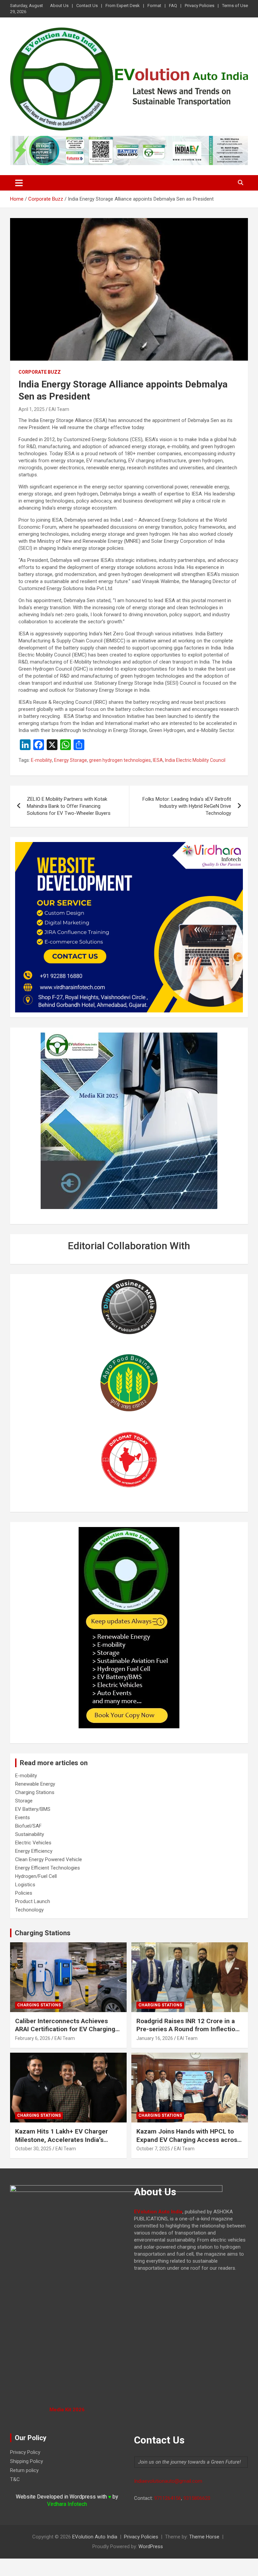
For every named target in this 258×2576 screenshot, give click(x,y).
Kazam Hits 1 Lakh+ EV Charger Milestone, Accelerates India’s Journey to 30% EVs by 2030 (61, 2140)
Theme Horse (204, 2537)
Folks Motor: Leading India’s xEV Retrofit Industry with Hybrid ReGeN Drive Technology (187, 806)
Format (154, 6)
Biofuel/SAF (28, 1826)
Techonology (29, 1910)
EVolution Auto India (95, 2537)
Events (23, 1818)
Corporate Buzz (40, 372)
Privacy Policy (25, 2452)
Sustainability (30, 1834)
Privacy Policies (200, 6)
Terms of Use (235, 6)
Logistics (25, 1885)
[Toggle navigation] (19, 183)
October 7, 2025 (153, 2149)
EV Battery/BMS (33, 1809)
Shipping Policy (27, 2461)
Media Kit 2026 (67, 2410)
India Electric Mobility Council (195, 760)
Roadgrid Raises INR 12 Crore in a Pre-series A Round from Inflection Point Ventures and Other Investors (188, 2029)
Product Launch (33, 1901)
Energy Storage (71, 760)
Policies (24, 1893)
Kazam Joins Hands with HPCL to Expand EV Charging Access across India (188, 2140)
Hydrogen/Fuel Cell (36, 1876)
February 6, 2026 (33, 2038)
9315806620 (197, 2498)
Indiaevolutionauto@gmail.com (168, 2481)
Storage (24, 1801)
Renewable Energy (35, 1784)
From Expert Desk (123, 6)
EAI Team (59, 409)
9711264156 (168, 2498)
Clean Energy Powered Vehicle (49, 1859)
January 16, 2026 (155, 2038)
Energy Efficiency (34, 1851)
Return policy (24, 2470)
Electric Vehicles (33, 1843)
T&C (15, 2479)
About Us (59, 6)
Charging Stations (35, 1792)
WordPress (151, 2546)
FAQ (173, 6)
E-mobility (41, 760)
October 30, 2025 (33, 2149)
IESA (158, 760)
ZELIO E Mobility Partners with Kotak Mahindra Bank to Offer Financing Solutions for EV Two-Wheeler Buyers (69, 806)
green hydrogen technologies (120, 760)
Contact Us (87, 6)
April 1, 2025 (32, 409)
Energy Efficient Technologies (48, 1868)
